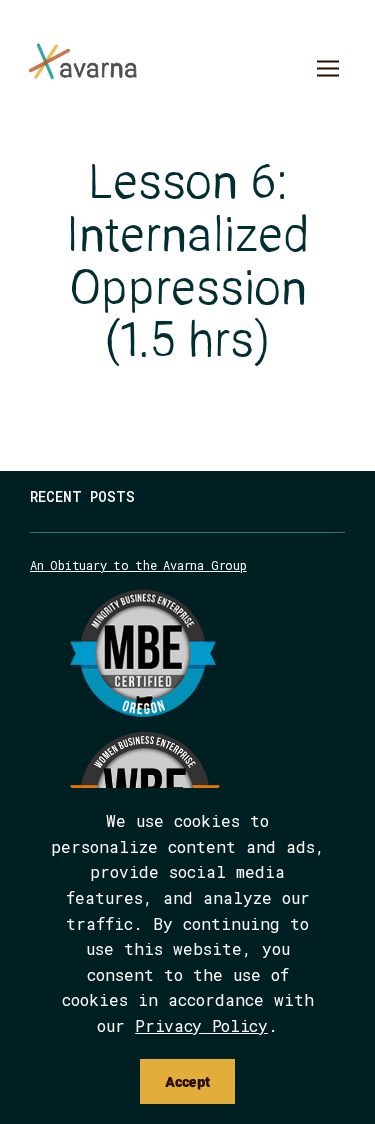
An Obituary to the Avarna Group (138, 565)
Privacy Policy (201, 1025)
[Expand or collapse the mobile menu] (327, 70)
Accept (188, 1081)
